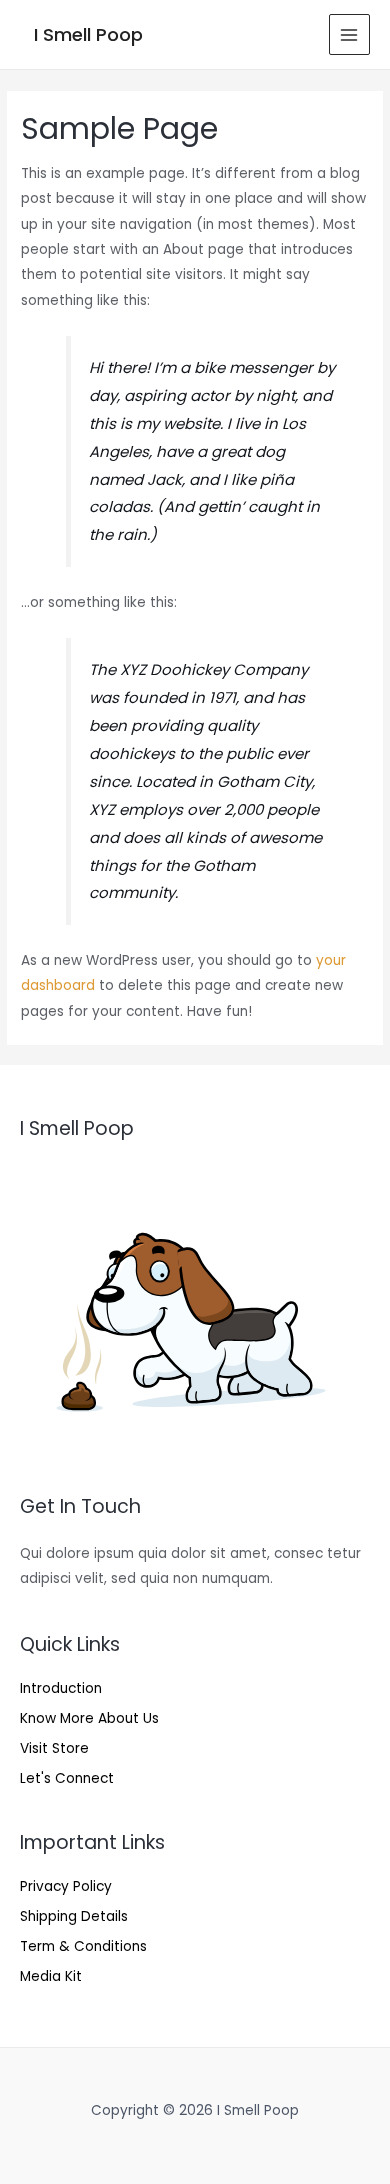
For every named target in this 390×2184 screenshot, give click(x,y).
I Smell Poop (88, 34)
